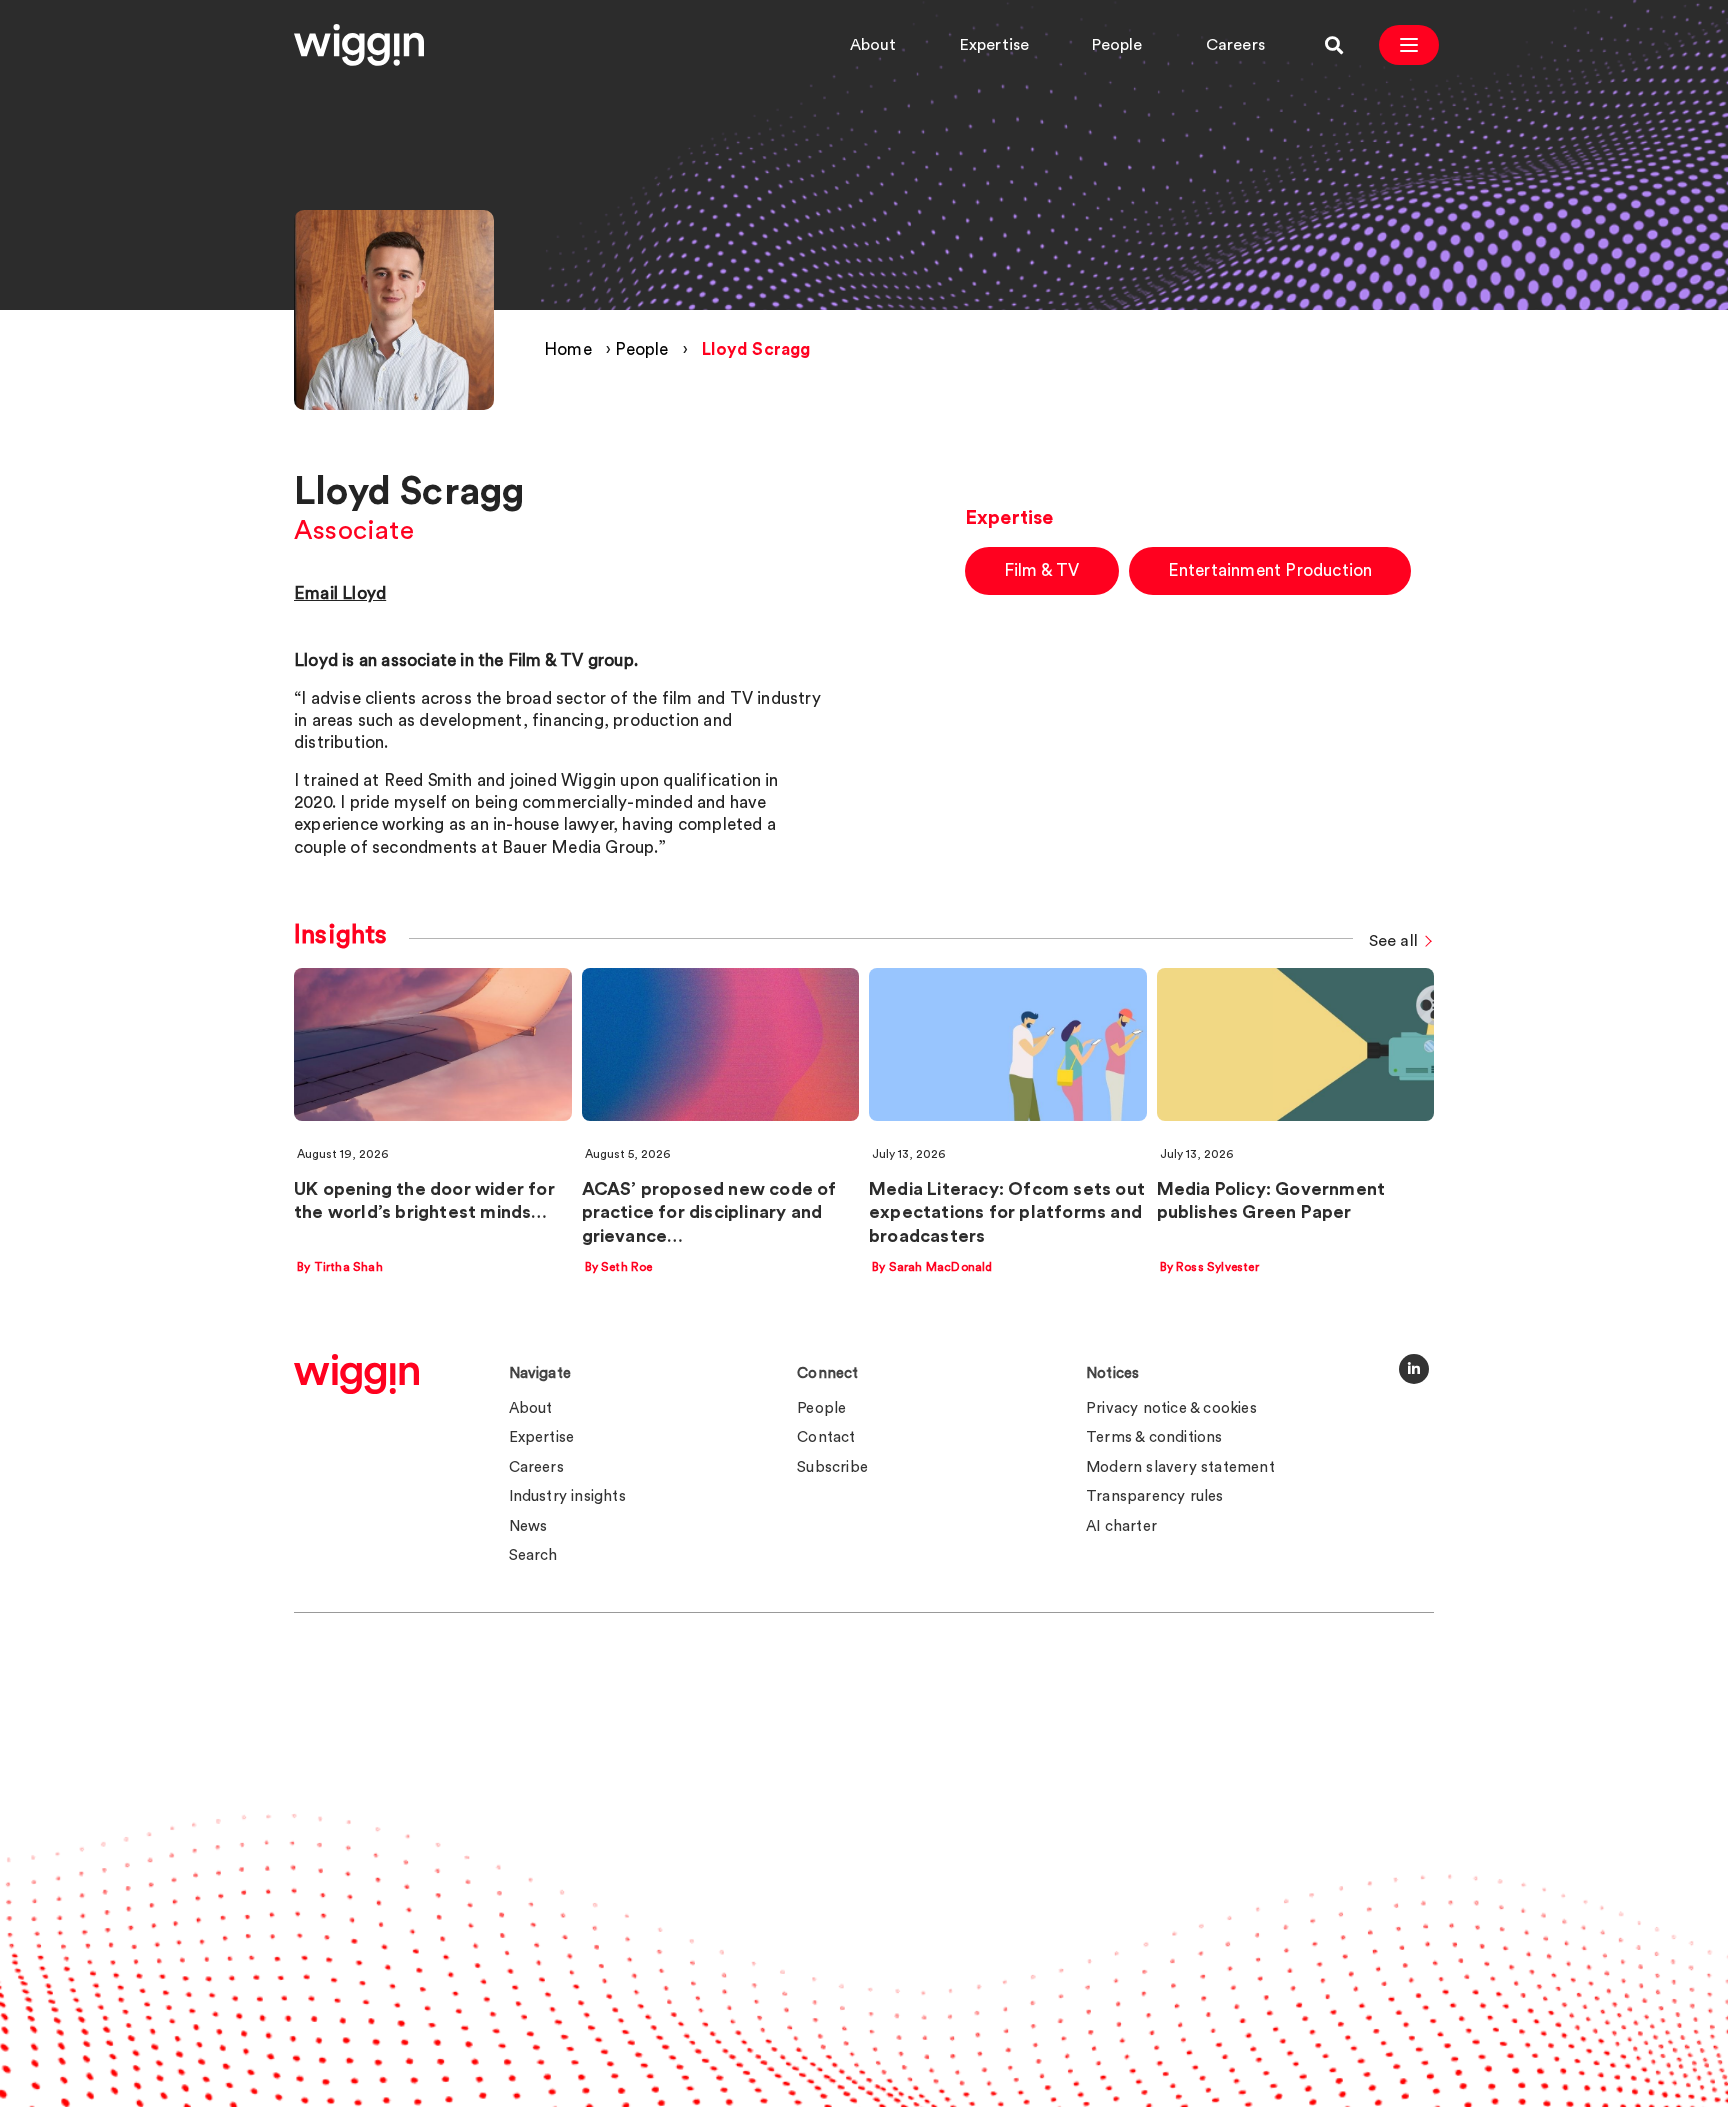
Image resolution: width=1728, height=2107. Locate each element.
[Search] (1334, 45)
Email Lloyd (340, 593)
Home (568, 349)
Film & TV (1042, 570)
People (1117, 45)
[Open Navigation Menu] (1409, 45)
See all (1393, 942)
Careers (1235, 45)
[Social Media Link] (1414, 1369)
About (873, 45)
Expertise (995, 45)
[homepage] (356, 1374)
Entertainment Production (1270, 570)
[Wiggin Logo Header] (359, 45)
